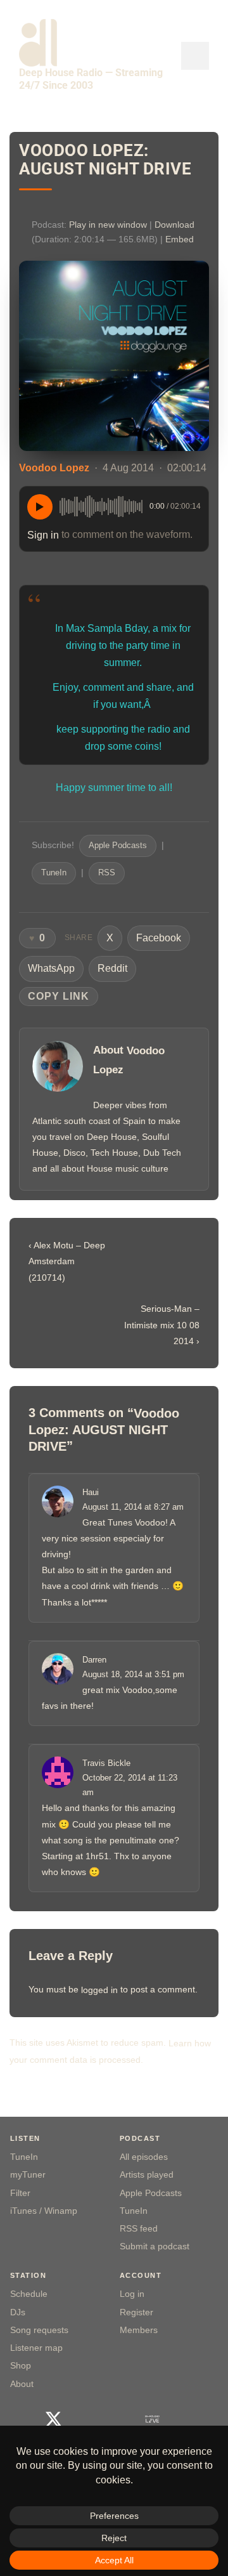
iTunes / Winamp (44, 2211)
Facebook (159, 938)
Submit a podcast (155, 2246)
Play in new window (108, 225)
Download (174, 225)
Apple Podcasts (118, 846)
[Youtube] (86, 2419)
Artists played (147, 2175)
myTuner (28, 2175)
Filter (20, 2193)
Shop (21, 2366)
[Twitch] (185, 2419)
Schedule (29, 2294)
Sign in (43, 534)
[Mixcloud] (119, 2419)
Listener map (36, 2348)
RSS (107, 873)
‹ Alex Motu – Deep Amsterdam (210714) (67, 1261)
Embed (180, 239)
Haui (91, 1492)
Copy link (59, 996)
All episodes (144, 2157)
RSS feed (139, 2229)
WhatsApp (51, 968)
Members (139, 2330)
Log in (132, 2294)
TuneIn (54, 873)
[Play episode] (40, 507)
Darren (94, 1660)
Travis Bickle (106, 1764)
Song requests (39, 2330)
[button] (195, 56)
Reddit (112, 968)
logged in (99, 1990)
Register (136, 2312)
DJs (18, 2312)
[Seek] (101, 507)
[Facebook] (21, 2419)
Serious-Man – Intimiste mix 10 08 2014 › (162, 1325)
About (22, 2384)
